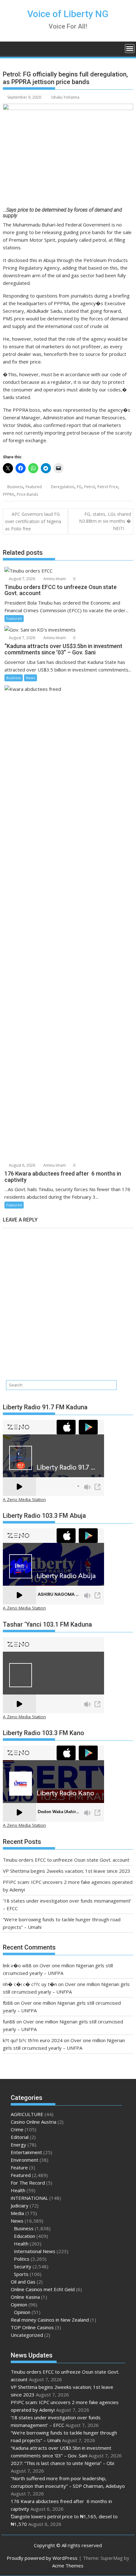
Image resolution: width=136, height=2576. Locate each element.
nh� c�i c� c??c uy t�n (30, 1984)
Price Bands (27, 494)
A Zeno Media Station (24, 1499)
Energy (19, 2145)
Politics (22, 2259)
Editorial (20, 2137)
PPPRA (9, 494)
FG (79, 487)
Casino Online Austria (34, 2122)
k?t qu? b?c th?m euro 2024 (33, 2040)
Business (15, 487)
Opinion (19, 2304)
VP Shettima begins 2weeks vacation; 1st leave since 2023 (67, 1871)
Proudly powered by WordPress (42, 2558)
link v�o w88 (17, 1965)
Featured (34, 487)
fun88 (9, 2022)
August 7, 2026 (22, 579)
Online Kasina (25, 2297)
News (31, 678)
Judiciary (20, 2206)
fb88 (8, 2003)
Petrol (90, 487)
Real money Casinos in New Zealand (50, 2320)
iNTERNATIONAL (29, 2198)
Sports (21, 2274)
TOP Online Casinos (32, 2327)
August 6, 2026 (22, 1165)
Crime (17, 2129)
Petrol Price (108, 487)
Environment (25, 2160)
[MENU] (130, 49)
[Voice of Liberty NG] (9, 48)
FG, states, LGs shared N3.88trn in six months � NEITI (105, 521)
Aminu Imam (54, 579)
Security (23, 2266)
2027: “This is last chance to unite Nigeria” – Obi (62, 2463)
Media (17, 2213)
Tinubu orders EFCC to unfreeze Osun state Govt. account (66, 1860)
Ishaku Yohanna (65, 97)
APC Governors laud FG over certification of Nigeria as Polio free (33, 521)
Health (18, 2190)
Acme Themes (68, 2566)
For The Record (28, 2183)
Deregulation (63, 487)
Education (25, 2236)
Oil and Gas (23, 2282)
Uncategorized (27, 2335)
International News (35, 2251)
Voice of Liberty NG (68, 14)
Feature (19, 2167)
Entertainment (26, 2152)
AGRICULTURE (27, 2114)
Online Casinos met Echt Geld (43, 2289)
